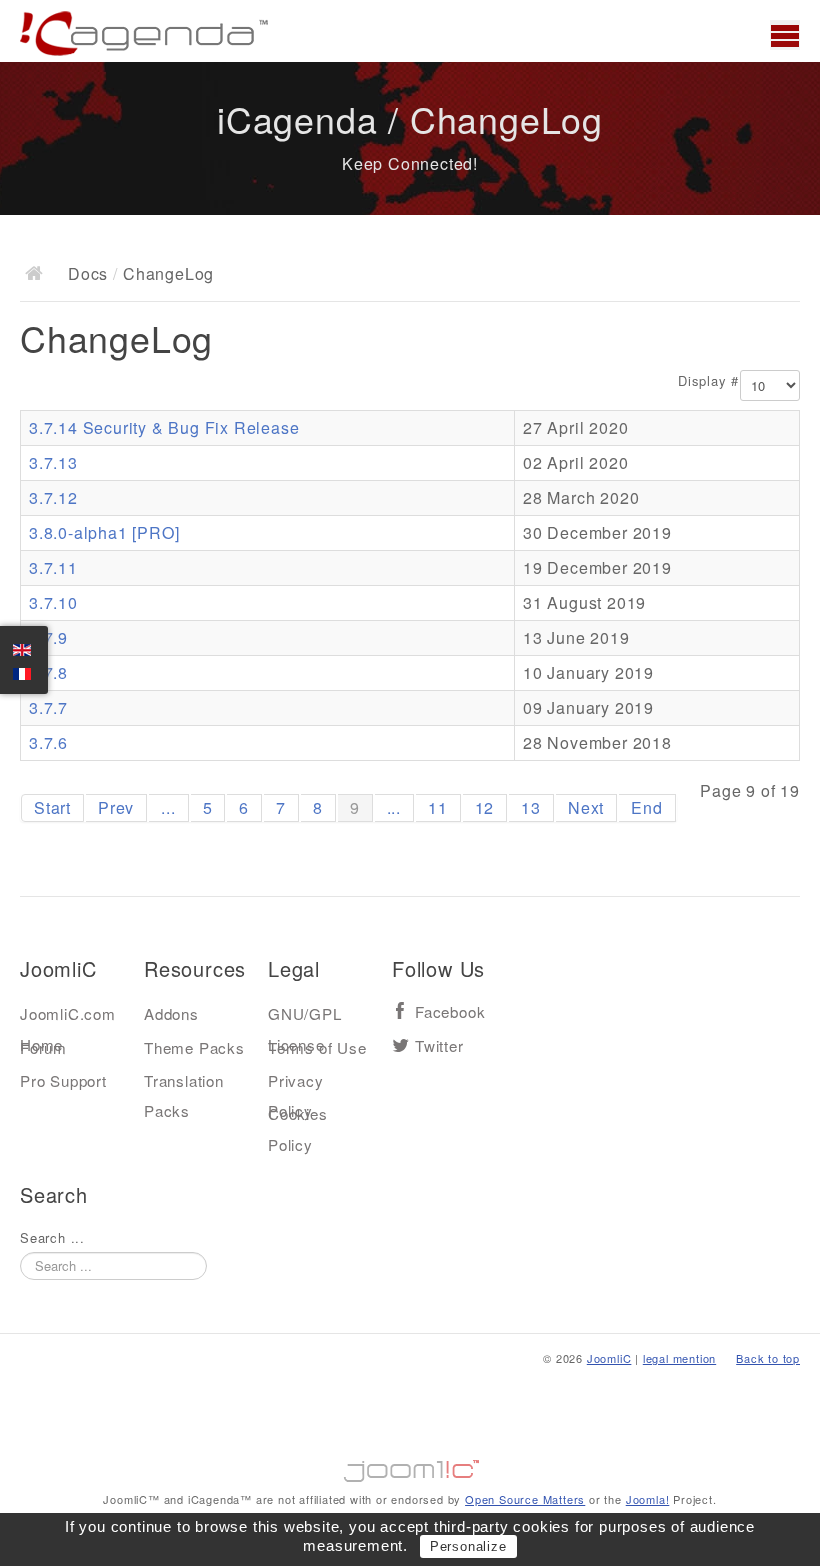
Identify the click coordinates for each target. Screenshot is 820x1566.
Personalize (468, 1546)
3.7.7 (48, 707)
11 (438, 807)
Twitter (439, 1046)
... (168, 807)
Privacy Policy (296, 1084)
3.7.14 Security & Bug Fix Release (164, 427)
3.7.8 (48, 672)
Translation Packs (184, 1084)
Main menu (785, 35)
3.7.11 (53, 567)
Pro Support (63, 1080)
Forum (43, 1047)
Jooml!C (410, 1466)
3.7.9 (48, 637)
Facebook (450, 1012)
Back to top (768, 1358)
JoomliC (609, 1358)
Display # (708, 381)
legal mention (679, 1358)
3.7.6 (48, 742)
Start (52, 807)
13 (531, 807)
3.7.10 (53, 602)
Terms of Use (317, 1047)
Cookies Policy (298, 1117)
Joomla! (648, 1499)
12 (485, 807)
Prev (116, 807)
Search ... (52, 1238)
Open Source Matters (525, 1499)
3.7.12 (53, 497)
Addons (171, 1013)
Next (586, 807)
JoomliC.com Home (68, 1017)
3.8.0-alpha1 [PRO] (104, 532)
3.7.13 (53, 462)
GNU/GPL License (305, 1017)
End (646, 807)
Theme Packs (194, 1047)
